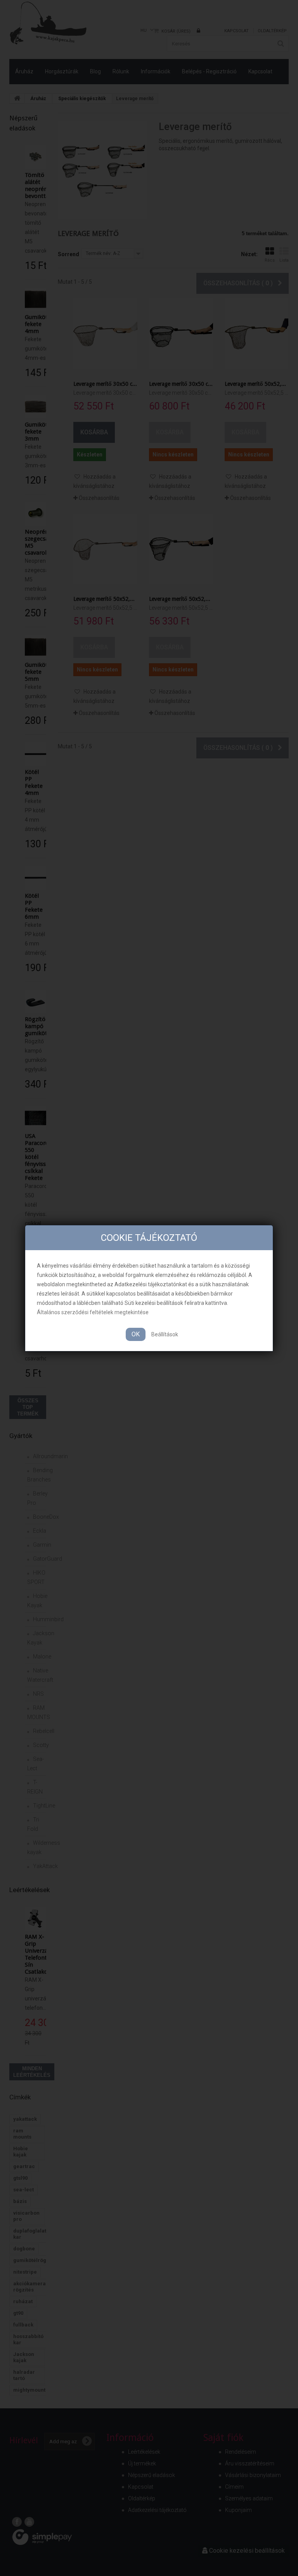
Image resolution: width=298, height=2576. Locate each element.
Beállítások (165, 1334)
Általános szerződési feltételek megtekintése (93, 1312)
